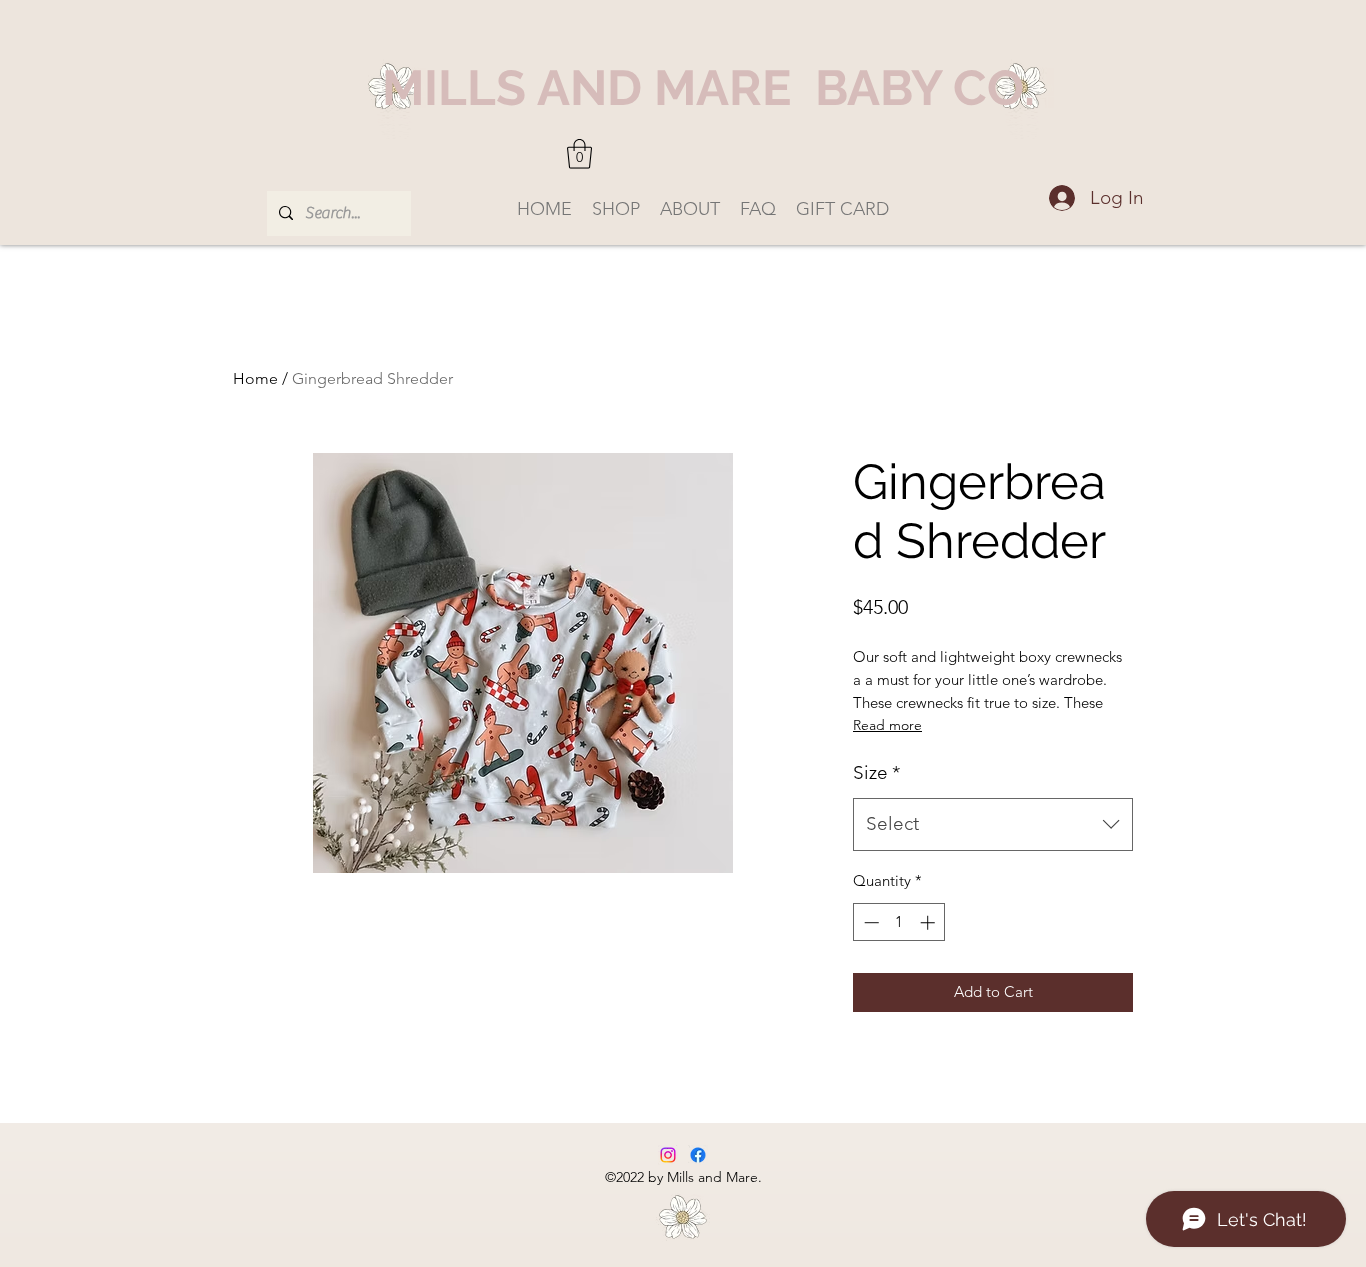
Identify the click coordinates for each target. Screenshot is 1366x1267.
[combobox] (993, 824)
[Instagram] (668, 1155)
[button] (579, 154)
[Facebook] (698, 1155)
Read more (887, 725)
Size (876, 772)
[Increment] (929, 922)
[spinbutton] (899, 922)
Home (255, 378)
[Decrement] (869, 922)
